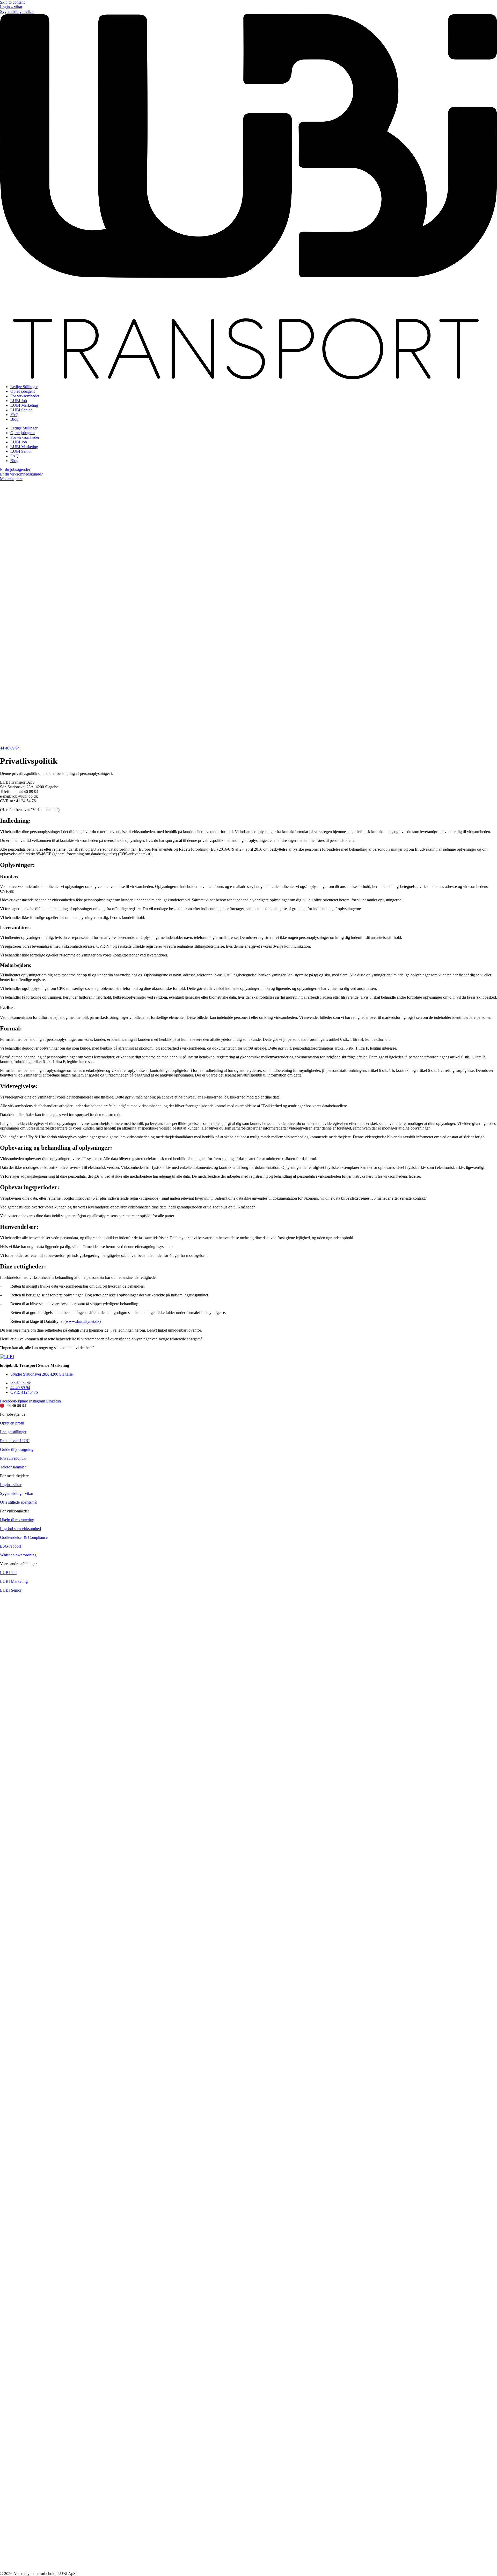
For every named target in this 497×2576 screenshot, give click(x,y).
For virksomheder (25, 396)
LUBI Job (19, 401)
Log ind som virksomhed (20, 1529)
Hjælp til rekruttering (17, 1520)
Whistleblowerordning (18, 1555)
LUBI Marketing (24, 405)
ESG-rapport (10, 1546)
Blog (14, 419)
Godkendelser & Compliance (24, 1537)
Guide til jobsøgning (17, 1449)
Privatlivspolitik (13, 1458)
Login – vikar (11, 7)
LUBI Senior (21, 410)
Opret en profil (12, 1423)
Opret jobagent (23, 391)
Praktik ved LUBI (15, 1441)
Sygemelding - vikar (17, 1493)
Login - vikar (11, 1485)
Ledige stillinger (13, 1432)
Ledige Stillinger (24, 387)
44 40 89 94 (17, 1406)
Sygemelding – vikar (17, 12)
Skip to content (12, 2)
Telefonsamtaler (13, 1467)
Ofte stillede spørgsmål (19, 1502)
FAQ (14, 415)
